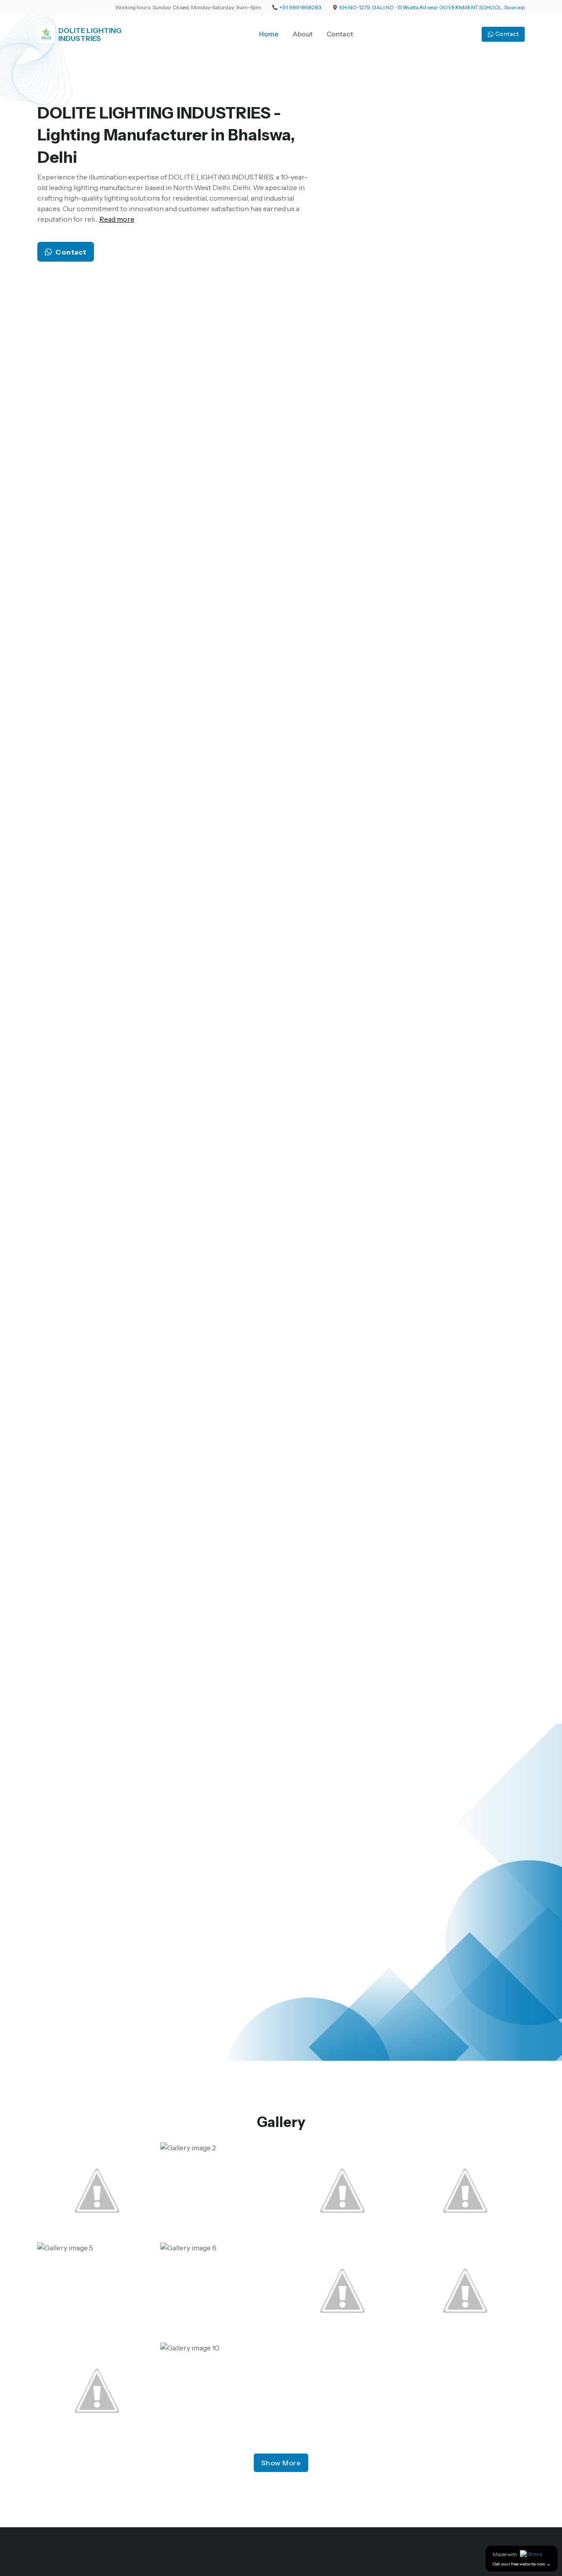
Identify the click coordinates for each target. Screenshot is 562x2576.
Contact (340, 34)
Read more (117, 219)
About (303, 34)
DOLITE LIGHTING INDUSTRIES (90, 34)
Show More (281, 2463)
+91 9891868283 (300, 7)
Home (269, 34)
